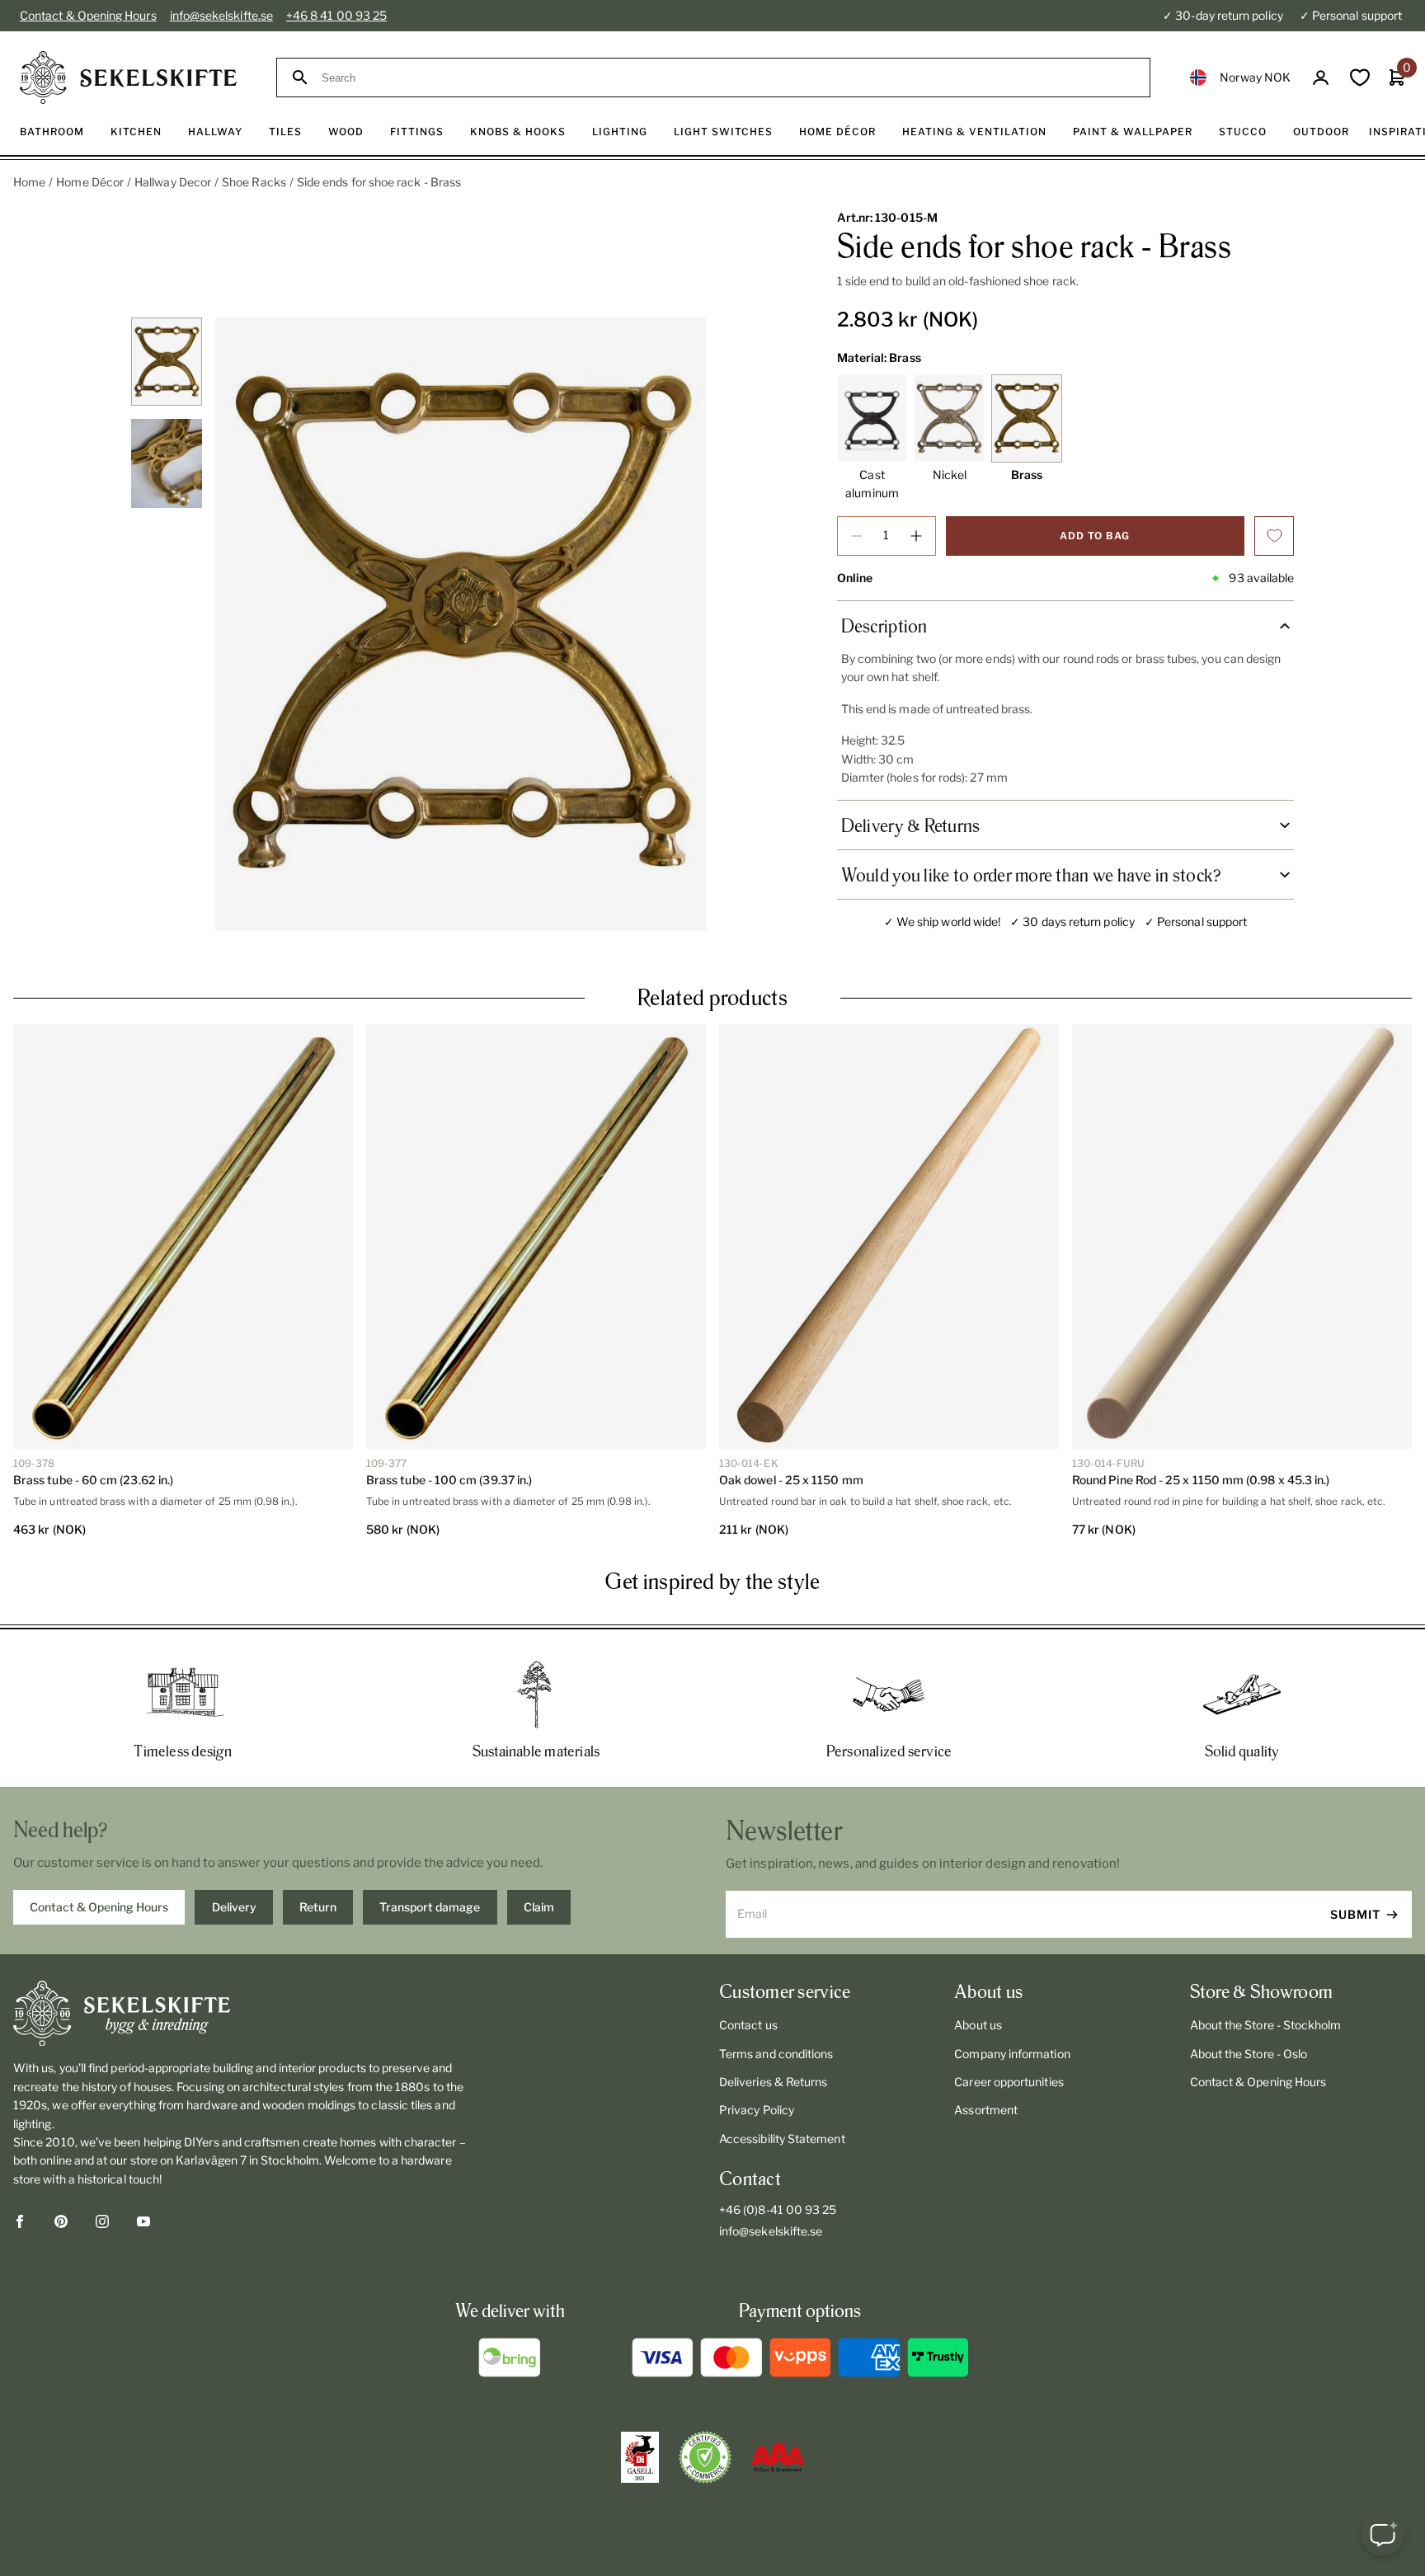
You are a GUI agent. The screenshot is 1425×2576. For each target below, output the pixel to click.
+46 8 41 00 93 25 (336, 15)
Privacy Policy (757, 2110)
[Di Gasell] (640, 2457)
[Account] (1321, 78)
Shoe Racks (254, 182)
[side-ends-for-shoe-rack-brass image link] (461, 624)
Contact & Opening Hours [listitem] (99, 1907)
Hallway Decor (173, 182)
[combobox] (728, 78)
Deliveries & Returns (773, 2082)
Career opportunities (1009, 2082)
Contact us (748, 2025)
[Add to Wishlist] (1274, 536)
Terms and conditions (776, 2054)
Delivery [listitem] (234, 1907)
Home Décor (90, 182)
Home (29, 182)
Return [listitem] (318, 1907)
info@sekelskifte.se (221, 15)
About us (978, 2025)
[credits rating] (778, 2457)
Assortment (986, 2110)
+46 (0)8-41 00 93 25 (778, 2209)
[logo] (128, 78)
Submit (1355, 1914)
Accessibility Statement (782, 2139)
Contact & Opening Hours (88, 15)
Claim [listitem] (539, 1907)
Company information (1012, 2054)
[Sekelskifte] (242, 2014)
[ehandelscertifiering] (705, 2457)
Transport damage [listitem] (430, 1907)
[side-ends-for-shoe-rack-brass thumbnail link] (167, 362)
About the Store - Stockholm (1266, 2025)
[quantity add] (916, 536)
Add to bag (1095, 536)
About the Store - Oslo (1249, 2054)
